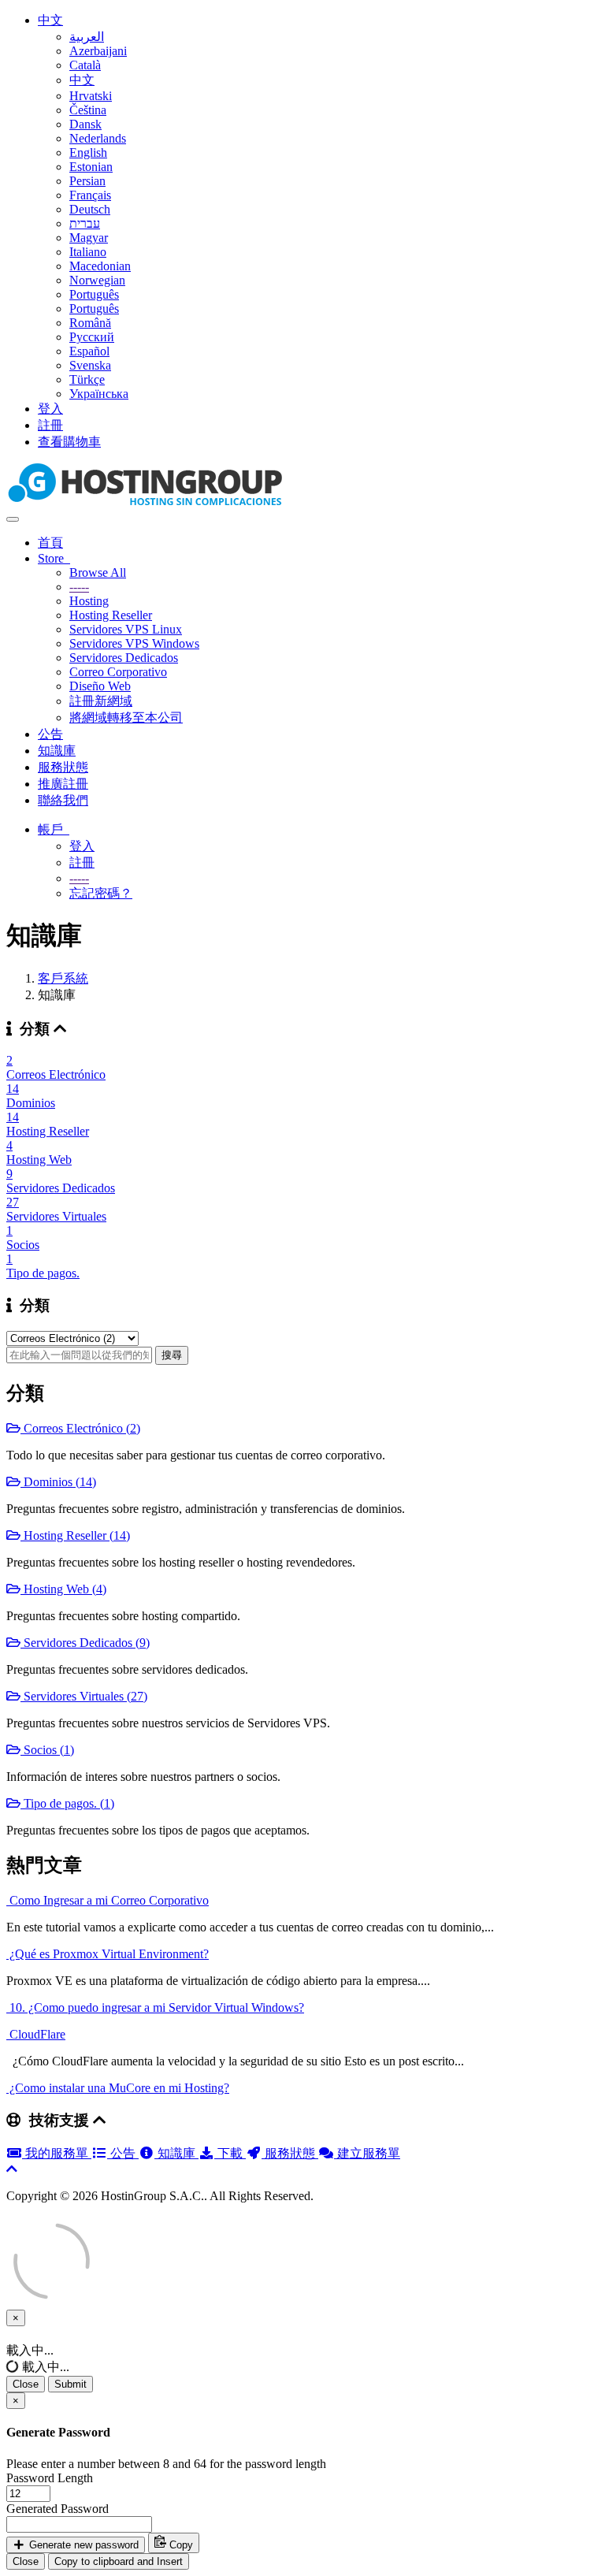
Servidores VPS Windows (134, 643)
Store (54, 558)
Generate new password (82, 2545)
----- (79, 587)
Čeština (88, 110)
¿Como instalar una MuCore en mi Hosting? (118, 2088)
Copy (180, 2545)
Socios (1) (47, 1750)
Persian (87, 181)
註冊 (50, 425)
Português (94, 294)
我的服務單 (57, 2153)
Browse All (98, 572)
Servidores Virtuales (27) (84, 1696)
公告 (50, 734)
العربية (87, 37)
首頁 (50, 543)
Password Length (50, 2478)
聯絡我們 (63, 800)
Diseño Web (100, 686)
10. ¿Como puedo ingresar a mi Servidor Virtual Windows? (155, 2007)
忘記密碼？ (101, 893)
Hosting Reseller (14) (75, 1535)
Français (90, 195)
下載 (230, 2153)
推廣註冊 (63, 784)
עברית (85, 223)
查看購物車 (69, 442)
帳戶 (54, 829)
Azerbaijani (98, 51)
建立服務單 (367, 2153)
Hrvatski (91, 96)
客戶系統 (63, 978)
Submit (71, 2384)
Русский (92, 337)
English (88, 152)
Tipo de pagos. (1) (67, 1803)
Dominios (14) (58, 1482)
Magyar (89, 238)
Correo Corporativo (118, 672)
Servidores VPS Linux (126, 629)
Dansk (85, 124)
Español (89, 351)
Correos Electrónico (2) (80, 1428)
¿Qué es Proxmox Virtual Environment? (108, 1954)
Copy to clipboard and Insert (119, 2561)
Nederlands (98, 138)
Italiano (88, 252)
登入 (50, 409)
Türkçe (87, 379)
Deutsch (90, 209)
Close (26, 2384)
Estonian (91, 167)
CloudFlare (36, 2034)
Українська (99, 394)
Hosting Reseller (111, 615)
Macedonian (100, 266)
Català (85, 65)
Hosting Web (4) (63, 1589)
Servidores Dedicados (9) (85, 1643)
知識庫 (57, 751)
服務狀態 (63, 767)
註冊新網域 (101, 701)
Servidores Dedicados (124, 658)
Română (90, 323)
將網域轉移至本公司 (126, 717)
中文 (50, 20)
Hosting (89, 601)
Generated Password (58, 2509)
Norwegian (97, 280)
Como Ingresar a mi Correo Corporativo (108, 1900)
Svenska (90, 365)
